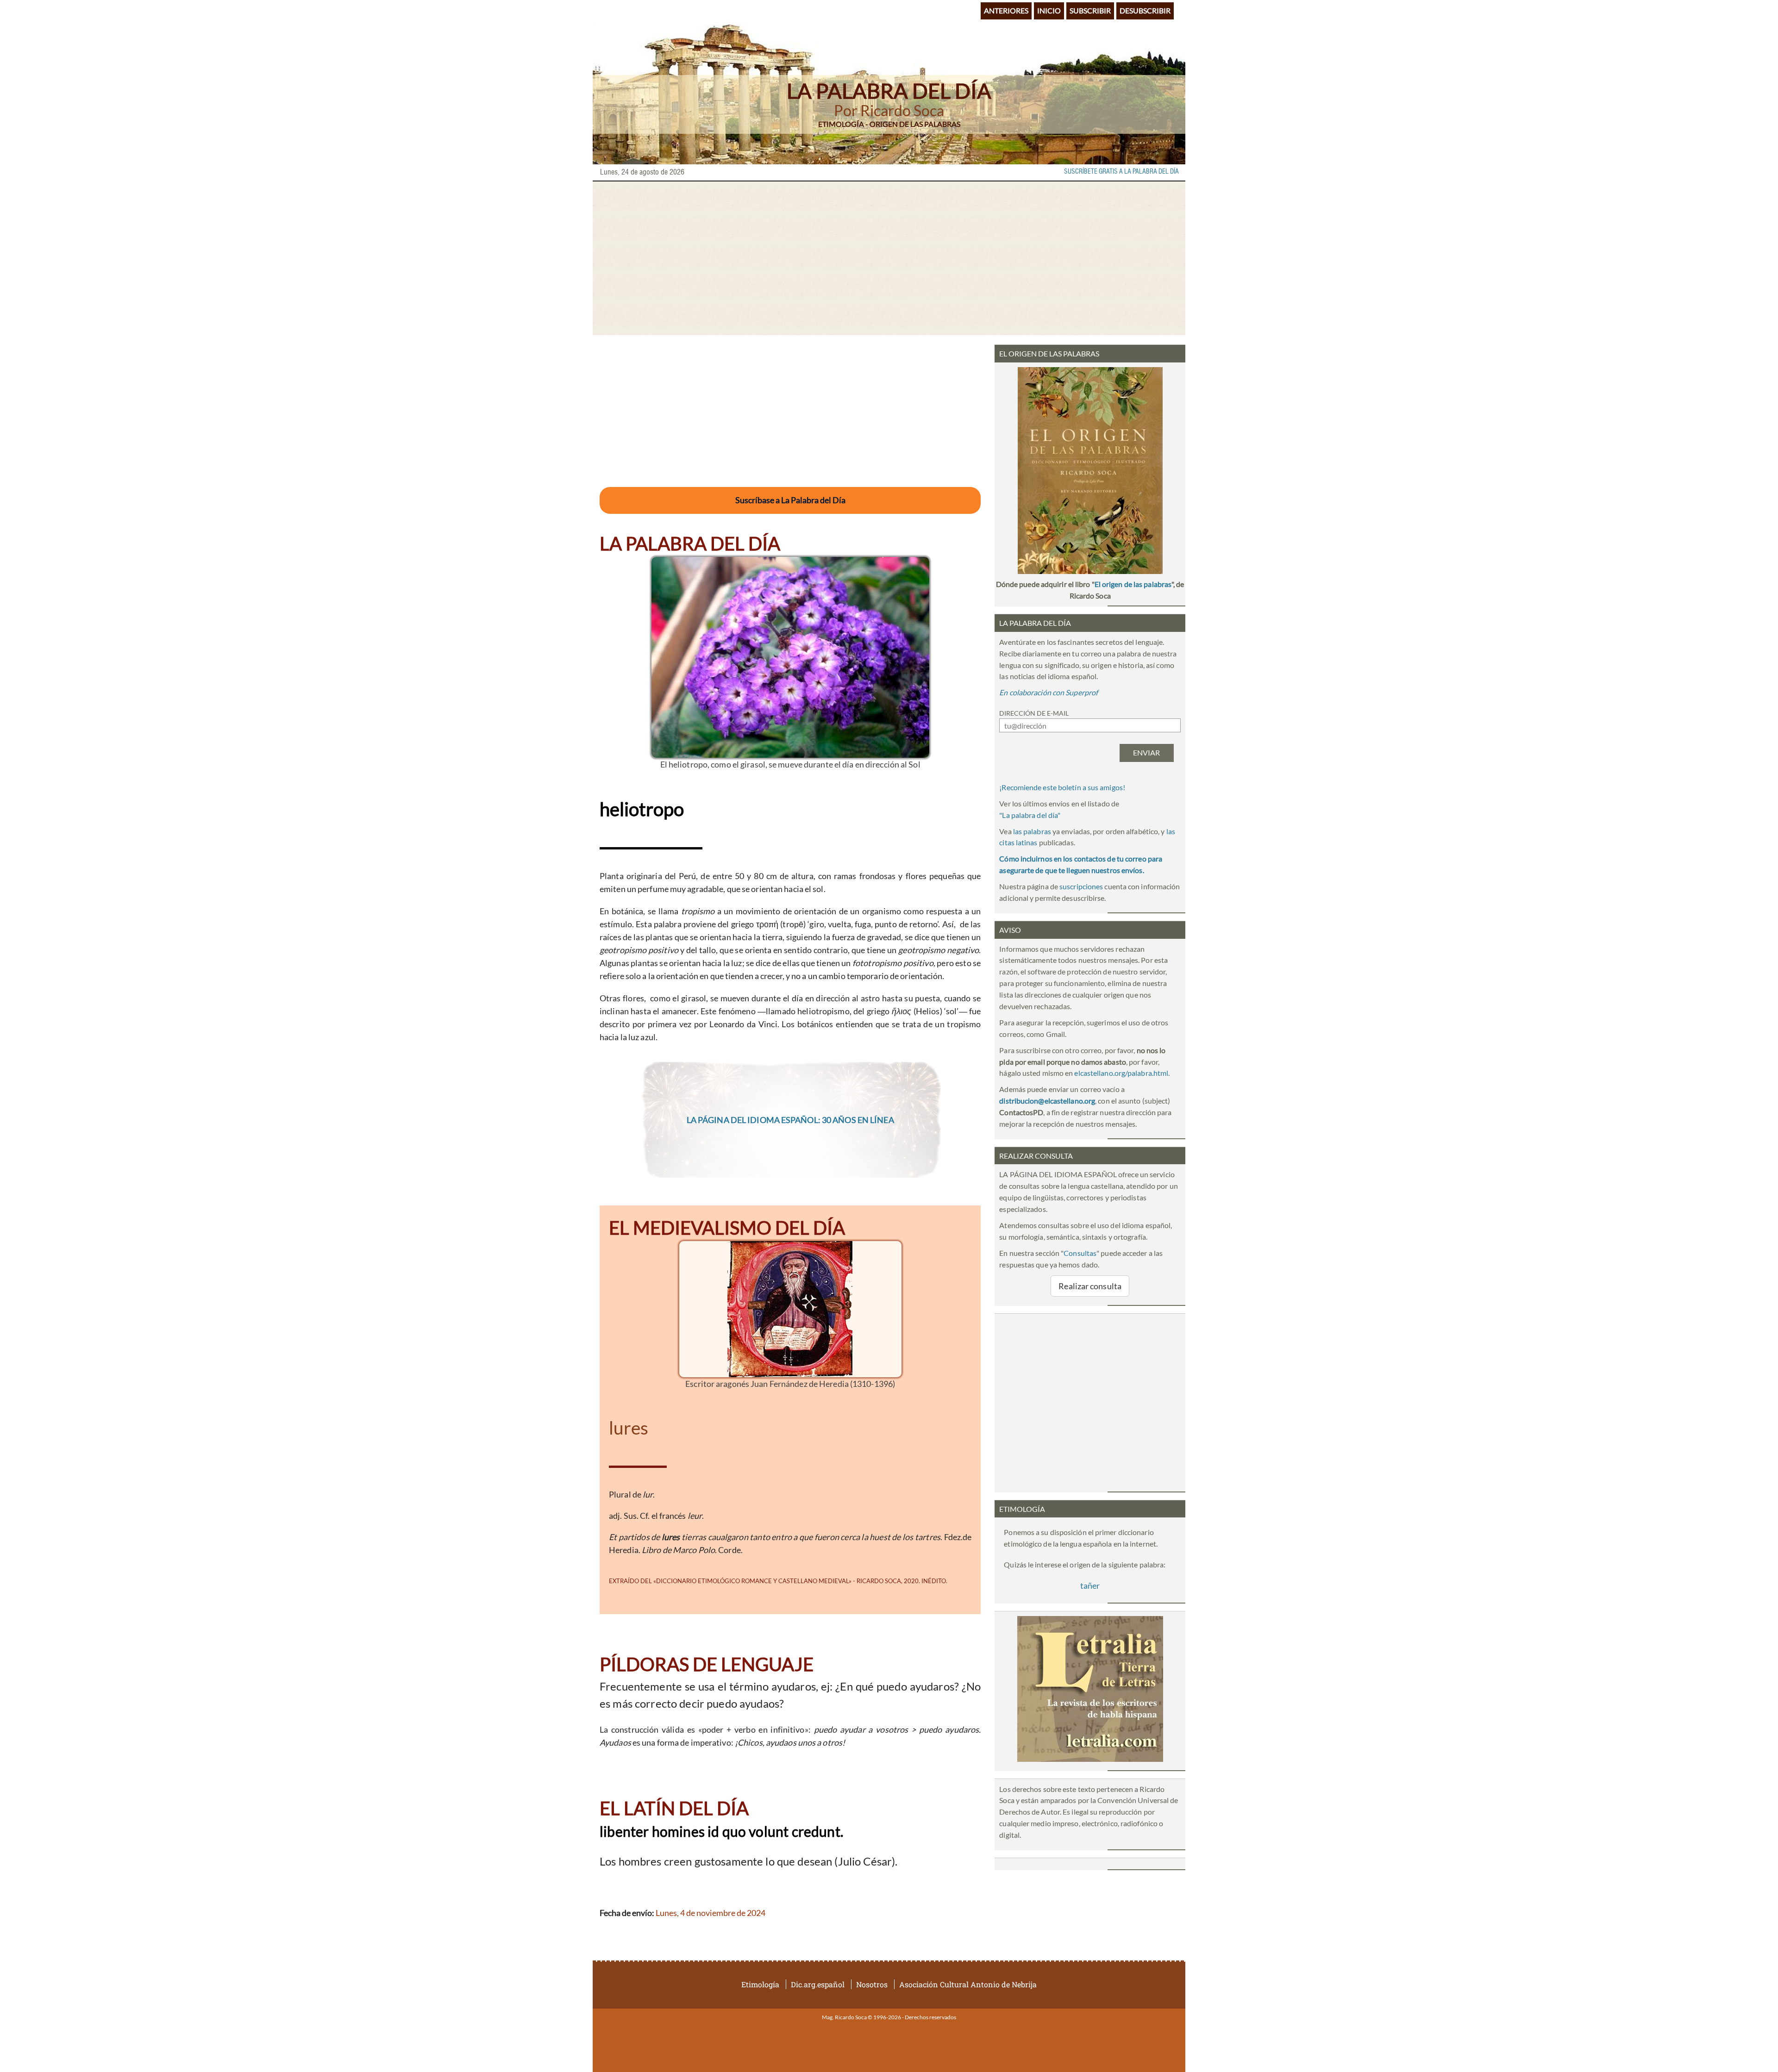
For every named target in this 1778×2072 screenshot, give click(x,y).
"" (1030, 815)
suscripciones (1081, 886)
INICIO (1049, 10)
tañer (1090, 1585)
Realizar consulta (1090, 1286)
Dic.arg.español (818, 1984)
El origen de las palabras (1133, 584)
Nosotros (872, 1984)
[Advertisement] (889, 258)
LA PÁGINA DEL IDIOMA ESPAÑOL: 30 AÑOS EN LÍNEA (790, 1120)
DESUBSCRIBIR (1145, 10)
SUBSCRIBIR (1090, 10)
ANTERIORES (1006, 10)
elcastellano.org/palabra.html (1121, 1073)
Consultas (1080, 1253)
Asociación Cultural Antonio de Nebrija (968, 1984)
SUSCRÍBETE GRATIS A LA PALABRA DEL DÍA (1121, 172)
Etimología (760, 1984)
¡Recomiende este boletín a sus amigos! (1062, 787)
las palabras (1032, 831)
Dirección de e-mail (1034, 713)
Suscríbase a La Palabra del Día (790, 500)
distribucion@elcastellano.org (1047, 1101)
